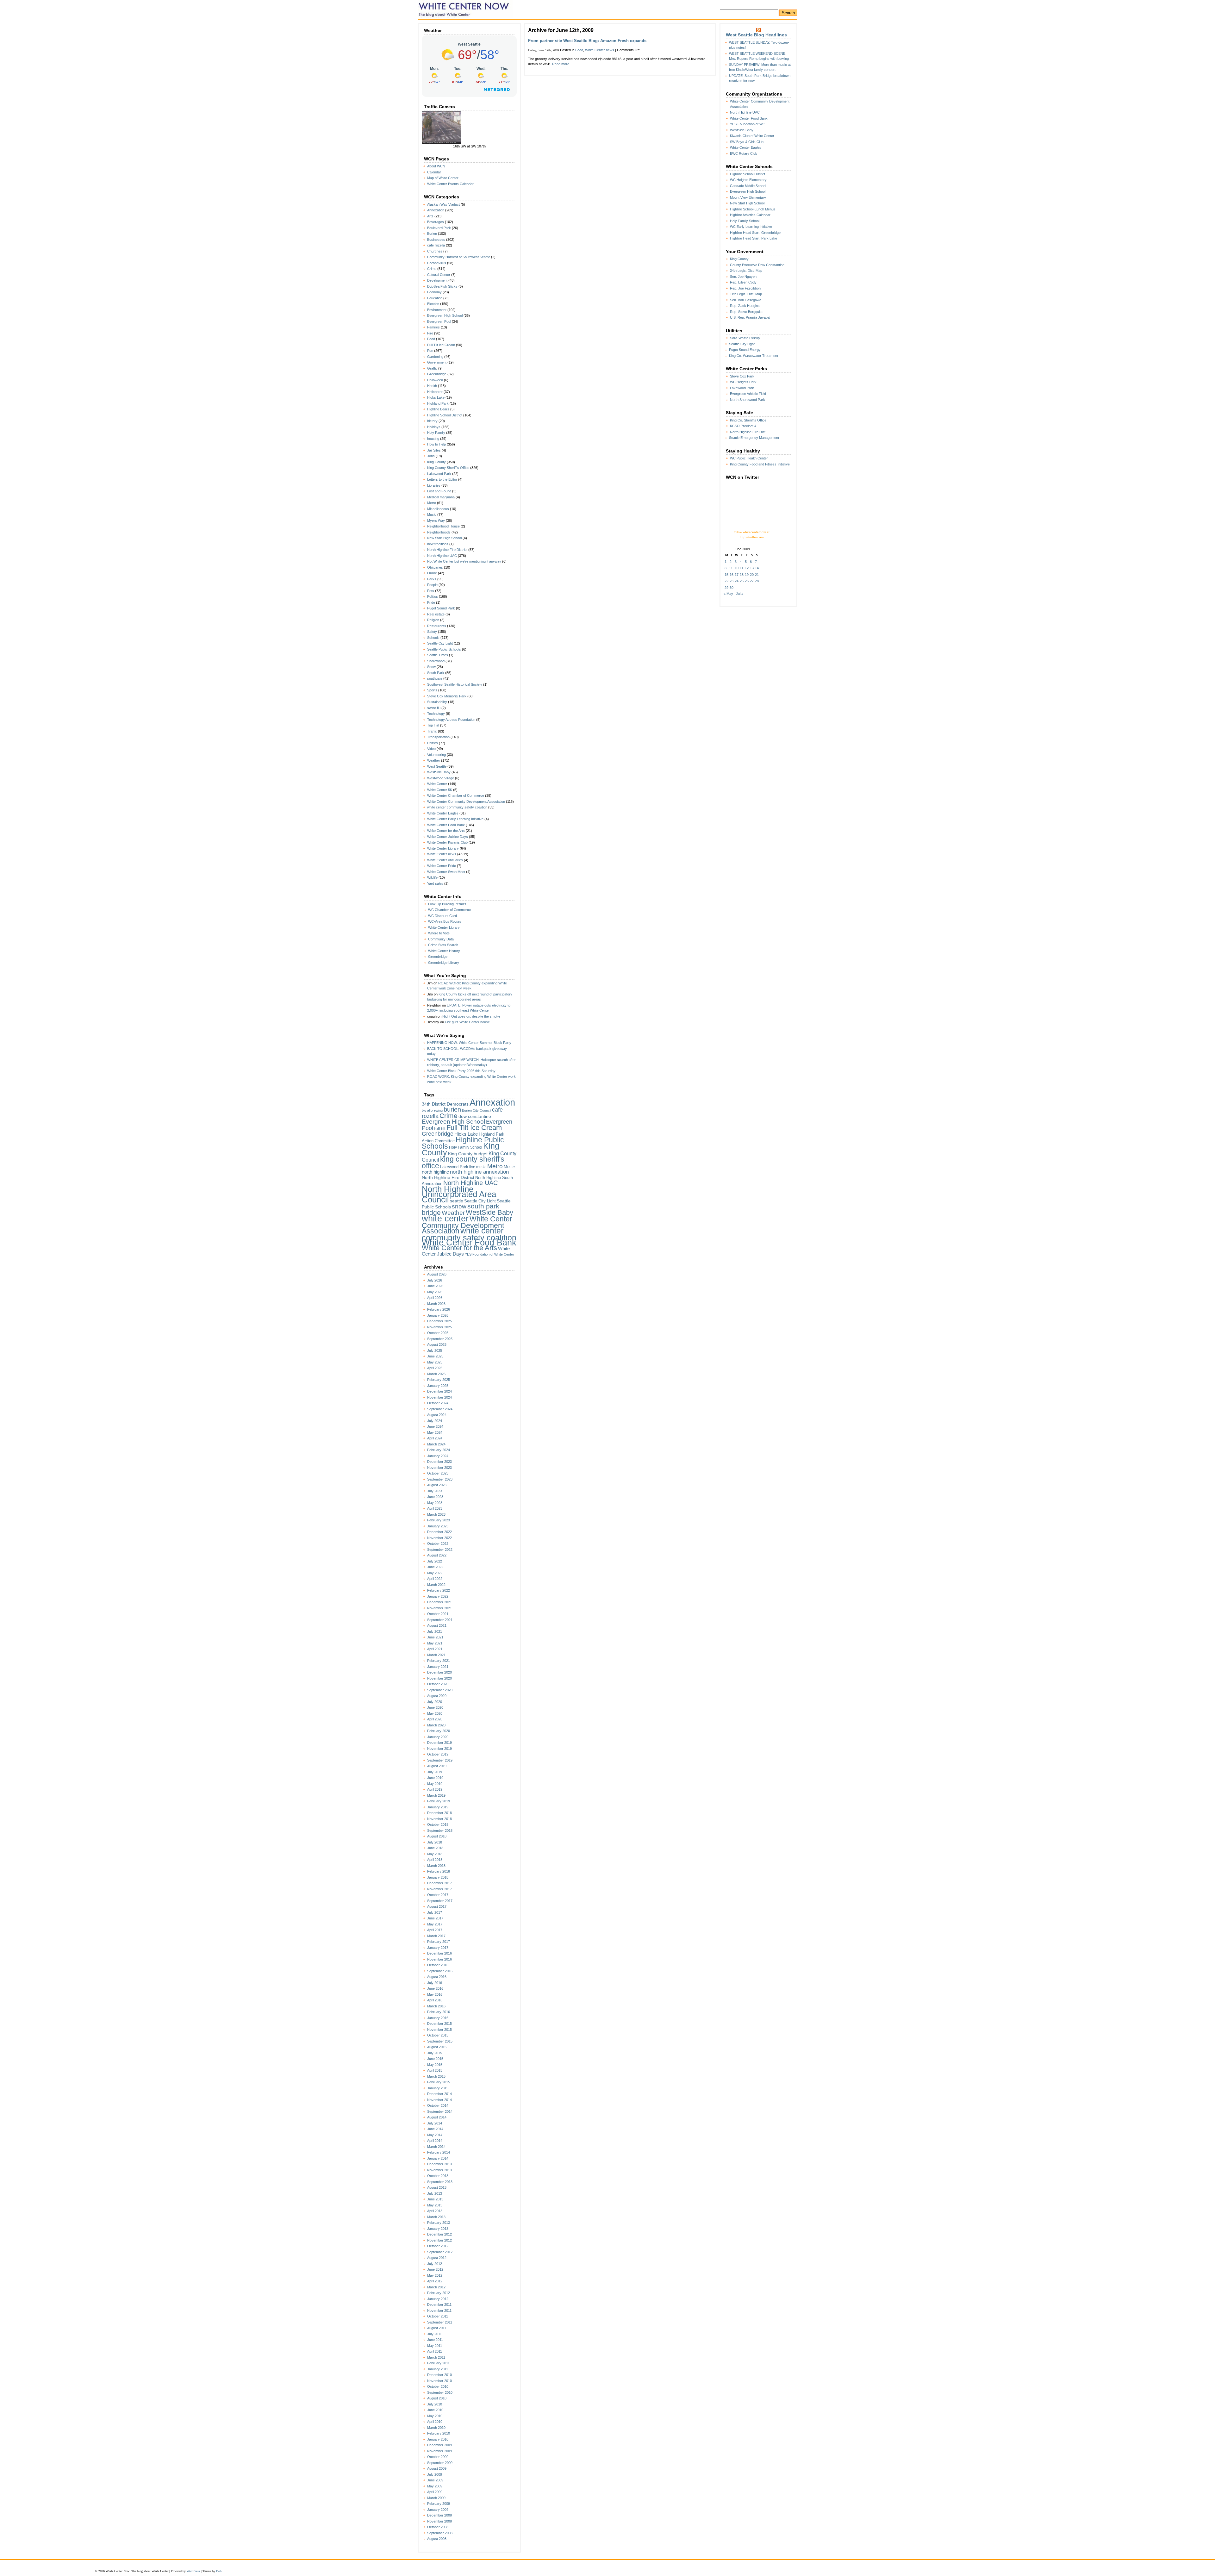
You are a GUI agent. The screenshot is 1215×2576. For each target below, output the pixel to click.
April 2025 (435, 1368)
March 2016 (436, 2006)
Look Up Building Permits (447, 904)
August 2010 (437, 2398)
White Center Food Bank (446, 825)
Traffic (432, 731)
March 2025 (436, 1374)
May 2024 (435, 1432)
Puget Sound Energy (745, 350)
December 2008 (439, 2515)
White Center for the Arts (446, 831)
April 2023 (435, 1508)
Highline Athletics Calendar (750, 215)
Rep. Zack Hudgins (745, 306)
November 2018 (439, 1819)
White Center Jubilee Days (448, 837)
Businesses (436, 240)
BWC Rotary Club (744, 153)
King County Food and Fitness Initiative (760, 464)
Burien (432, 234)
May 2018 (435, 1854)
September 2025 (440, 1339)
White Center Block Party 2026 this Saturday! (462, 1071)
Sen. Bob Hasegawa (746, 300)
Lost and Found (439, 491)
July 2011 (434, 2334)
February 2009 (439, 2504)
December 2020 (439, 1672)
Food (431, 339)
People (432, 585)
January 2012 (438, 2299)
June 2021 (435, 1637)
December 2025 (439, 1321)
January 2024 (438, 1456)
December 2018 (439, 1813)
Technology (436, 714)
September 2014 (440, 2111)
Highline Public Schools (463, 1143)
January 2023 (438, 1526)
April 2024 (435, 1438)
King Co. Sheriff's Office (748, 420)
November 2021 (439, 1608)
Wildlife (432, 877)
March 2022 (436, 1585)
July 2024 (435, 1421)
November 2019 (439, 1749)
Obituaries (435, 567)
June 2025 (435, 1356)
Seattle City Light (440, 643)
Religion (433, 620)
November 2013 (439, 2170)
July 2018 (435, 1842)
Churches (435, 251)
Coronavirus (437, 263)
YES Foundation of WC (748, 124)
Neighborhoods (439, 532)
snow (459, 1206)
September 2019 (440, 1760)
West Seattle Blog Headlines (756, 35)
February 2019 (439, 1801)
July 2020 (435, 1702)
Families (433, 327)
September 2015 (440, 2041)
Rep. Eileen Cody (743, 282)
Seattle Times (438, 655)
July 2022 (435, 1561)
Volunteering (436, 755)
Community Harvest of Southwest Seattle (459, 257)
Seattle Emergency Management (754, 438)
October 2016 (438, 1965)
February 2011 (438, 2363)
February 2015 (439, 2082)
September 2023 (440, 1479)
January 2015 (438, 2088)
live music (478, 1167)
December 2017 (439, 1883)
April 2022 (435, 1579)
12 (747, 568)
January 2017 (438, 1948)
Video (431, 749)
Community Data (441, 939)
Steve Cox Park (742, 376)
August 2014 (437, 2117)
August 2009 (437, 2468)
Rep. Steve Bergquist (746, 312)
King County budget (468, 1154)
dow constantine (475, 1116)
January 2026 (438, 1315)
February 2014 (439, 2152)
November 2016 (439, 1959)
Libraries (434, 485)
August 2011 (437, 2328)
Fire (430, 333)
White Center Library (443, 848)
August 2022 (437, 1555)
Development (437, 280)
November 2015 (439, 2030)
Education (435, 298)
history (432, 421)
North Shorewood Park (748, 400)
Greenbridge (437, 374)
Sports (432, 690)
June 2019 (435, 1778)
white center (445, 1218)
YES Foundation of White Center (489, 1254)
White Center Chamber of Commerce (456, 795)
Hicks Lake (436, 397)
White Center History (444, 951)
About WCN (436, 166)
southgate (435, 678)
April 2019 (435, 1789)
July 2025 (435, 1350)
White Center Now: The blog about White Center (465, 9)
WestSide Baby (439, 772)
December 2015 (439, 2024)
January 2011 (438, 2369)
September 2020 (440, 1690)
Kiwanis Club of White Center (752, 136)
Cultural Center (439, 275)
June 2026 (435, 1286)
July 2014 (435, 2123)
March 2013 (436, 2217)
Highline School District (445, 415)
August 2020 (437, 1696)
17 (737, 575)
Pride (431, 602)
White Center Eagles (443, 813)
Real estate (436, 614)
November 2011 (439, 2311)
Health (432, 386)
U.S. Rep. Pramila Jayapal (750, 317)
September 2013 (440, 2182)
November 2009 (439, 2451)
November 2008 (439, 2521)
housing (433, 439)
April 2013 (435, 2211)
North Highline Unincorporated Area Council (459, 1194)
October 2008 (438, 2527)
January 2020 (438, 1737)
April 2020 (435, 1719)
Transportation (438, 737)
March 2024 (436, 1444)
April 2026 (435, 1298)
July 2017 (435, 1912)
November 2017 (439, 1889)
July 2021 (435, 1631)
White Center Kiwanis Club (447, 842)
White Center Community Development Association (466, 801)
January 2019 (438, 1807)
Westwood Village (441, 778)
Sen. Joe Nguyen (743, 277)
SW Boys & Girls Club (747, 142)
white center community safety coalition (457, 807)
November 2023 (439, 1468)
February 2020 (439, 1731)
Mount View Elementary (748, 197)
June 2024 (435, 1426)
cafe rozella (436, 245)
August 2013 (437, 2187)
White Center (437, 784)
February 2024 (439, 1450)
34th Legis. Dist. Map (746, 271)
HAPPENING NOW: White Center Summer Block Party (469, 1043)
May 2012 (435, 2275)
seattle (457, 1201)
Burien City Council (477, 1110)
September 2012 (440, 2252)
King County (436, 462)
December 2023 (439, 1462)
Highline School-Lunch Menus (753, 209)
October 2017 (438, 1895)
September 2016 (440, 1971)
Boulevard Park (439, 228)
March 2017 (436, 1936)
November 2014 (439, 2100)
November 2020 (439, 1678)
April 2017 (435, 1930)
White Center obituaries (445, 860)
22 (726, 581)
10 (737, 568)
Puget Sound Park (441, 608)
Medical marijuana (441, 497)
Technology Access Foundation (451, 720)
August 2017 (437, 1906)
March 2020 (436, 1725)
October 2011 (438, 2316)
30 (732, 588)
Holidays (434, 427)
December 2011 (439, 2305)
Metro (432, 503)
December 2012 (439, 2234)
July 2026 (435, 1280)
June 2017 (435, 1918)
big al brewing (432, 1110)
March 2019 (436, 1795)
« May (728, 594)
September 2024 (440, 1409)
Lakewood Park (439, 474)
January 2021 (438, 1667)
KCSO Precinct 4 (743, 426)
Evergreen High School (445, 315)
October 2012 (438, 2246)
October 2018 (438, 1824)
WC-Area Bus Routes (445, 921)
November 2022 (439, 1538)
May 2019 (435, 1784)
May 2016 (435, 1994)
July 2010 (435, 2404)
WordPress (193, 2571)
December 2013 (439, 2164)
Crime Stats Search (443, 945)
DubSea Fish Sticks (442, 286)
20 (752, 575)
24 (737, 581)
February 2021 (439, 1661)
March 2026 (436, 1304)
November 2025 (439, 1327)
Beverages (436, 222)
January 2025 (438, 1386)
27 (752, 581)
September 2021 (440, 1620)
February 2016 (439, 2012)
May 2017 (435, 1924)
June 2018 (435, 1848)
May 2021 (435, 1643)
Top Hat (433, 725)
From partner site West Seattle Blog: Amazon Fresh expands (587, 41)
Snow (431, 667)
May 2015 (435, 2065)
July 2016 (435, 1983)
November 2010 (439, 2381)
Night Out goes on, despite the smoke (471, 1016)
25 (742, 581)
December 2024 (439, 1391)
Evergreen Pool (439, 321)
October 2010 (438, 2386)
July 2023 (435, 1491)
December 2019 (439, 1743)
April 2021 (435, 1649)
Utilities (433, 743)
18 (742, 575)
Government (437, 362)
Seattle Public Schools (444, 649)
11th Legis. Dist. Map (746, 294)
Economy (434, 292)
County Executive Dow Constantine (757, 265)
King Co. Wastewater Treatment (754, 356)
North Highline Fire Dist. (748, 432)
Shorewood (436, 661)
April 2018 (435, 1860)
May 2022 (435, 1573)
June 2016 (435, 1988)
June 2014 (435, 2129)
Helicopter (435, 392)
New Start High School (444, 538)
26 (747, 581)
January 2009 (438, 2510)
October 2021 (438, 1614)
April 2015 (435, 2070)
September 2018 (440, 1831)
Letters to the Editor (442, 479)
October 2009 (438, 2457)
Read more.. (562, 64)
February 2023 (439, 1520)
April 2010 (435, 2422)
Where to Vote (439, 933)
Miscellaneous (438, 509)
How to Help (436, 444)
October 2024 (438, 1403)
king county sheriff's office (463, 1162)
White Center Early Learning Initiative (455, 819)
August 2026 (437, 1274)
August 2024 (437, 1415)
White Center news (442, 854)
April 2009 (435, 2492)
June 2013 (435, 2199)
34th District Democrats (445, 1104)
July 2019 (435, 1772)
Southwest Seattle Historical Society (455, 684)
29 (726, 588)
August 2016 (437, 1977)
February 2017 (439, 1942)
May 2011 (435, 2346)
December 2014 (439, 2094)
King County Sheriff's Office (448, 468)
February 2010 (439, 2433)
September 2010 (440, 2392)
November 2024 (439, 1397)
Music (432, 515)
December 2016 (439, 1953)
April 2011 (435, 2351)
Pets (431, 591)
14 (757, 568)
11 (741, 568)
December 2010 (439, 2375)
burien (452, 1109)
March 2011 (436, 2357)
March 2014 (436, 2147)
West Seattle (437, 766)
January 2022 (438, 1596)
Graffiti (432, 368)
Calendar (434, 172)
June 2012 (435, 2269)
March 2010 (436, 2428)
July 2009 (435, 2474)
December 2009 (439, 2445)
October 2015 (438, 2035)
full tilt (440, 1129)
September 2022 (440, 1550)
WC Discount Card (442, 916)
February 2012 (439, 2293)
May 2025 (435, 1362)
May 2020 (435, 1713)
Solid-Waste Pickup (745, 338)
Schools (433, 638)
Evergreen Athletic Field (748, 394)
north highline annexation (479, 1172)
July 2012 (435, 2264)
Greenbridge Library (444, 963)
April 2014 (435, 2141)
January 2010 (438, 2439)
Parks (432, 579)
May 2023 (435, 1503)
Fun (430, 351)
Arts (430, 216)
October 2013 (438, 2176)
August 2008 (437, 2539)
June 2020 (435, 1707)
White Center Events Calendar (450, 184)
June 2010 (435, 2410)
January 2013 (438, 2229)
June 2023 (435, 1497)
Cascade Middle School (748, 186)
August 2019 (437, 1766)
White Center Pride (442, 866)
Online (432, 573)
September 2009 (440, 2463)
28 (757, 581)
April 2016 (435, 2000)
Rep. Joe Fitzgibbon (745, 288)
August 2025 (437, 1344)
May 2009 (435, 2486)
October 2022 (438, 1544)
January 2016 (438, 2018)
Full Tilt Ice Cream (441, 345)
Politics (433, 596)
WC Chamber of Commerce (449, 910)
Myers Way (436, 521)
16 (732, 575)
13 (752, 568)
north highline (435, 1172)
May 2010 (435, 2416)
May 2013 (435, 2205)
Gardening (435, 357)
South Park (436, 673)
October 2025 (438, 1333)
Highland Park (438, 403)
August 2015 (437, 2047)
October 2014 (438, 2105)
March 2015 (436, 2076)
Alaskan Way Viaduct (443, 204)
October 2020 (438, 1684)
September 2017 (440, 1901)
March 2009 (436, 2498)
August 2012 (437, 2258)
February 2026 (439, 1309)
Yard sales (435, 883)
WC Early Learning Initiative (751, 227)
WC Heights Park (743, 382)
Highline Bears (438, 409)
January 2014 (438, 2158)
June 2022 (435, 1567)
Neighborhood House (443, 526)
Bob (219, 2571)
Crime (432, 269)
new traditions (438, 544)
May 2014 (435, 2135)
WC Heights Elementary (748, 180)
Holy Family (436, 433)
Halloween (435, 380)
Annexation (436, 210)
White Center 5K (440, 790)
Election (433, 304)
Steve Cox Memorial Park (447, 696)
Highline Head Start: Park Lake (754, 238)
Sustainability (437, 702)
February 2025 (439, 1380)
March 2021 (436, 1655)
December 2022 (439, 1532)
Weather (434, 760)
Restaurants (437, 626)
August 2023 (437, 1485)
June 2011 (435, 2340)
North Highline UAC (442, 556)
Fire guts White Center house (467, 1022)
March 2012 (436, 2287)
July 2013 (435, 2193)
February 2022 (439, 1590)
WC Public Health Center (749, 458)
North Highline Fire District (447, 550)
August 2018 (437, 1836)
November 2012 (439, 2240)
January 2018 (438, 1877)
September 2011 (440, 2322)
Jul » (740, 594)
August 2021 (437, 1625)
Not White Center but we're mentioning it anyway (464, 561)
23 (732, 581)
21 (757, 575)
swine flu (434, 708)
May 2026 (435, 1292)
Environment (437, 310)
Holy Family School (466, 1147)
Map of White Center (443, 178)
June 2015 (435, 2059)
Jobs (431, 456)
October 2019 (438, 1754)
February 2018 (439, 1871)
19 (747, 575)
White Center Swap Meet (446, 872)
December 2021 (439, 1602)
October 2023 (438, 1473)
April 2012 (435, 2281)
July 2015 (435, 2053)
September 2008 (440, 2533)
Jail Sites (434, 450)
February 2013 (439, 2223)
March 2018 (436, 1866)
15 (726, 575)
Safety (432, 632)
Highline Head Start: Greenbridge (755, 233)
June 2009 (435, 2480)
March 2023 (436, 1514)
